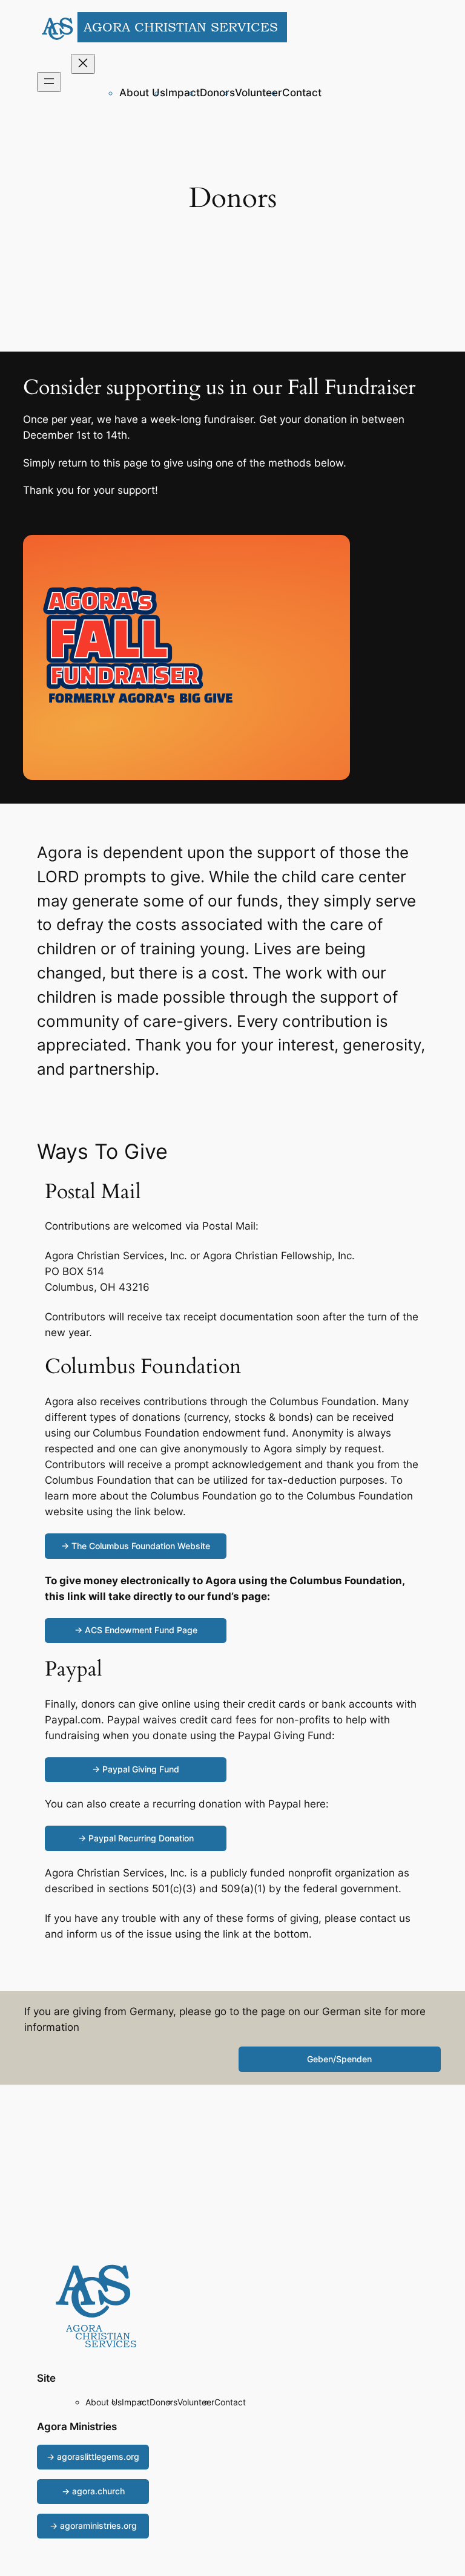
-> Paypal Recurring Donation (136, 1838)
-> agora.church (93, 2491)
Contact (302, 93)
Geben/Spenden (339, 2059)
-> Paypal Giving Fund (136, 1769)
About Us (142, 93)
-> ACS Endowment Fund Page (136, 1630)
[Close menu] (83, 64)
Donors (217, 93)
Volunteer (259, 93)
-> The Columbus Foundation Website (136, 1546)
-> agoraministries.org (93, 2525)
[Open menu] (49, 82)
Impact (183, 93)
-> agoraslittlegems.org (93, 2456)
